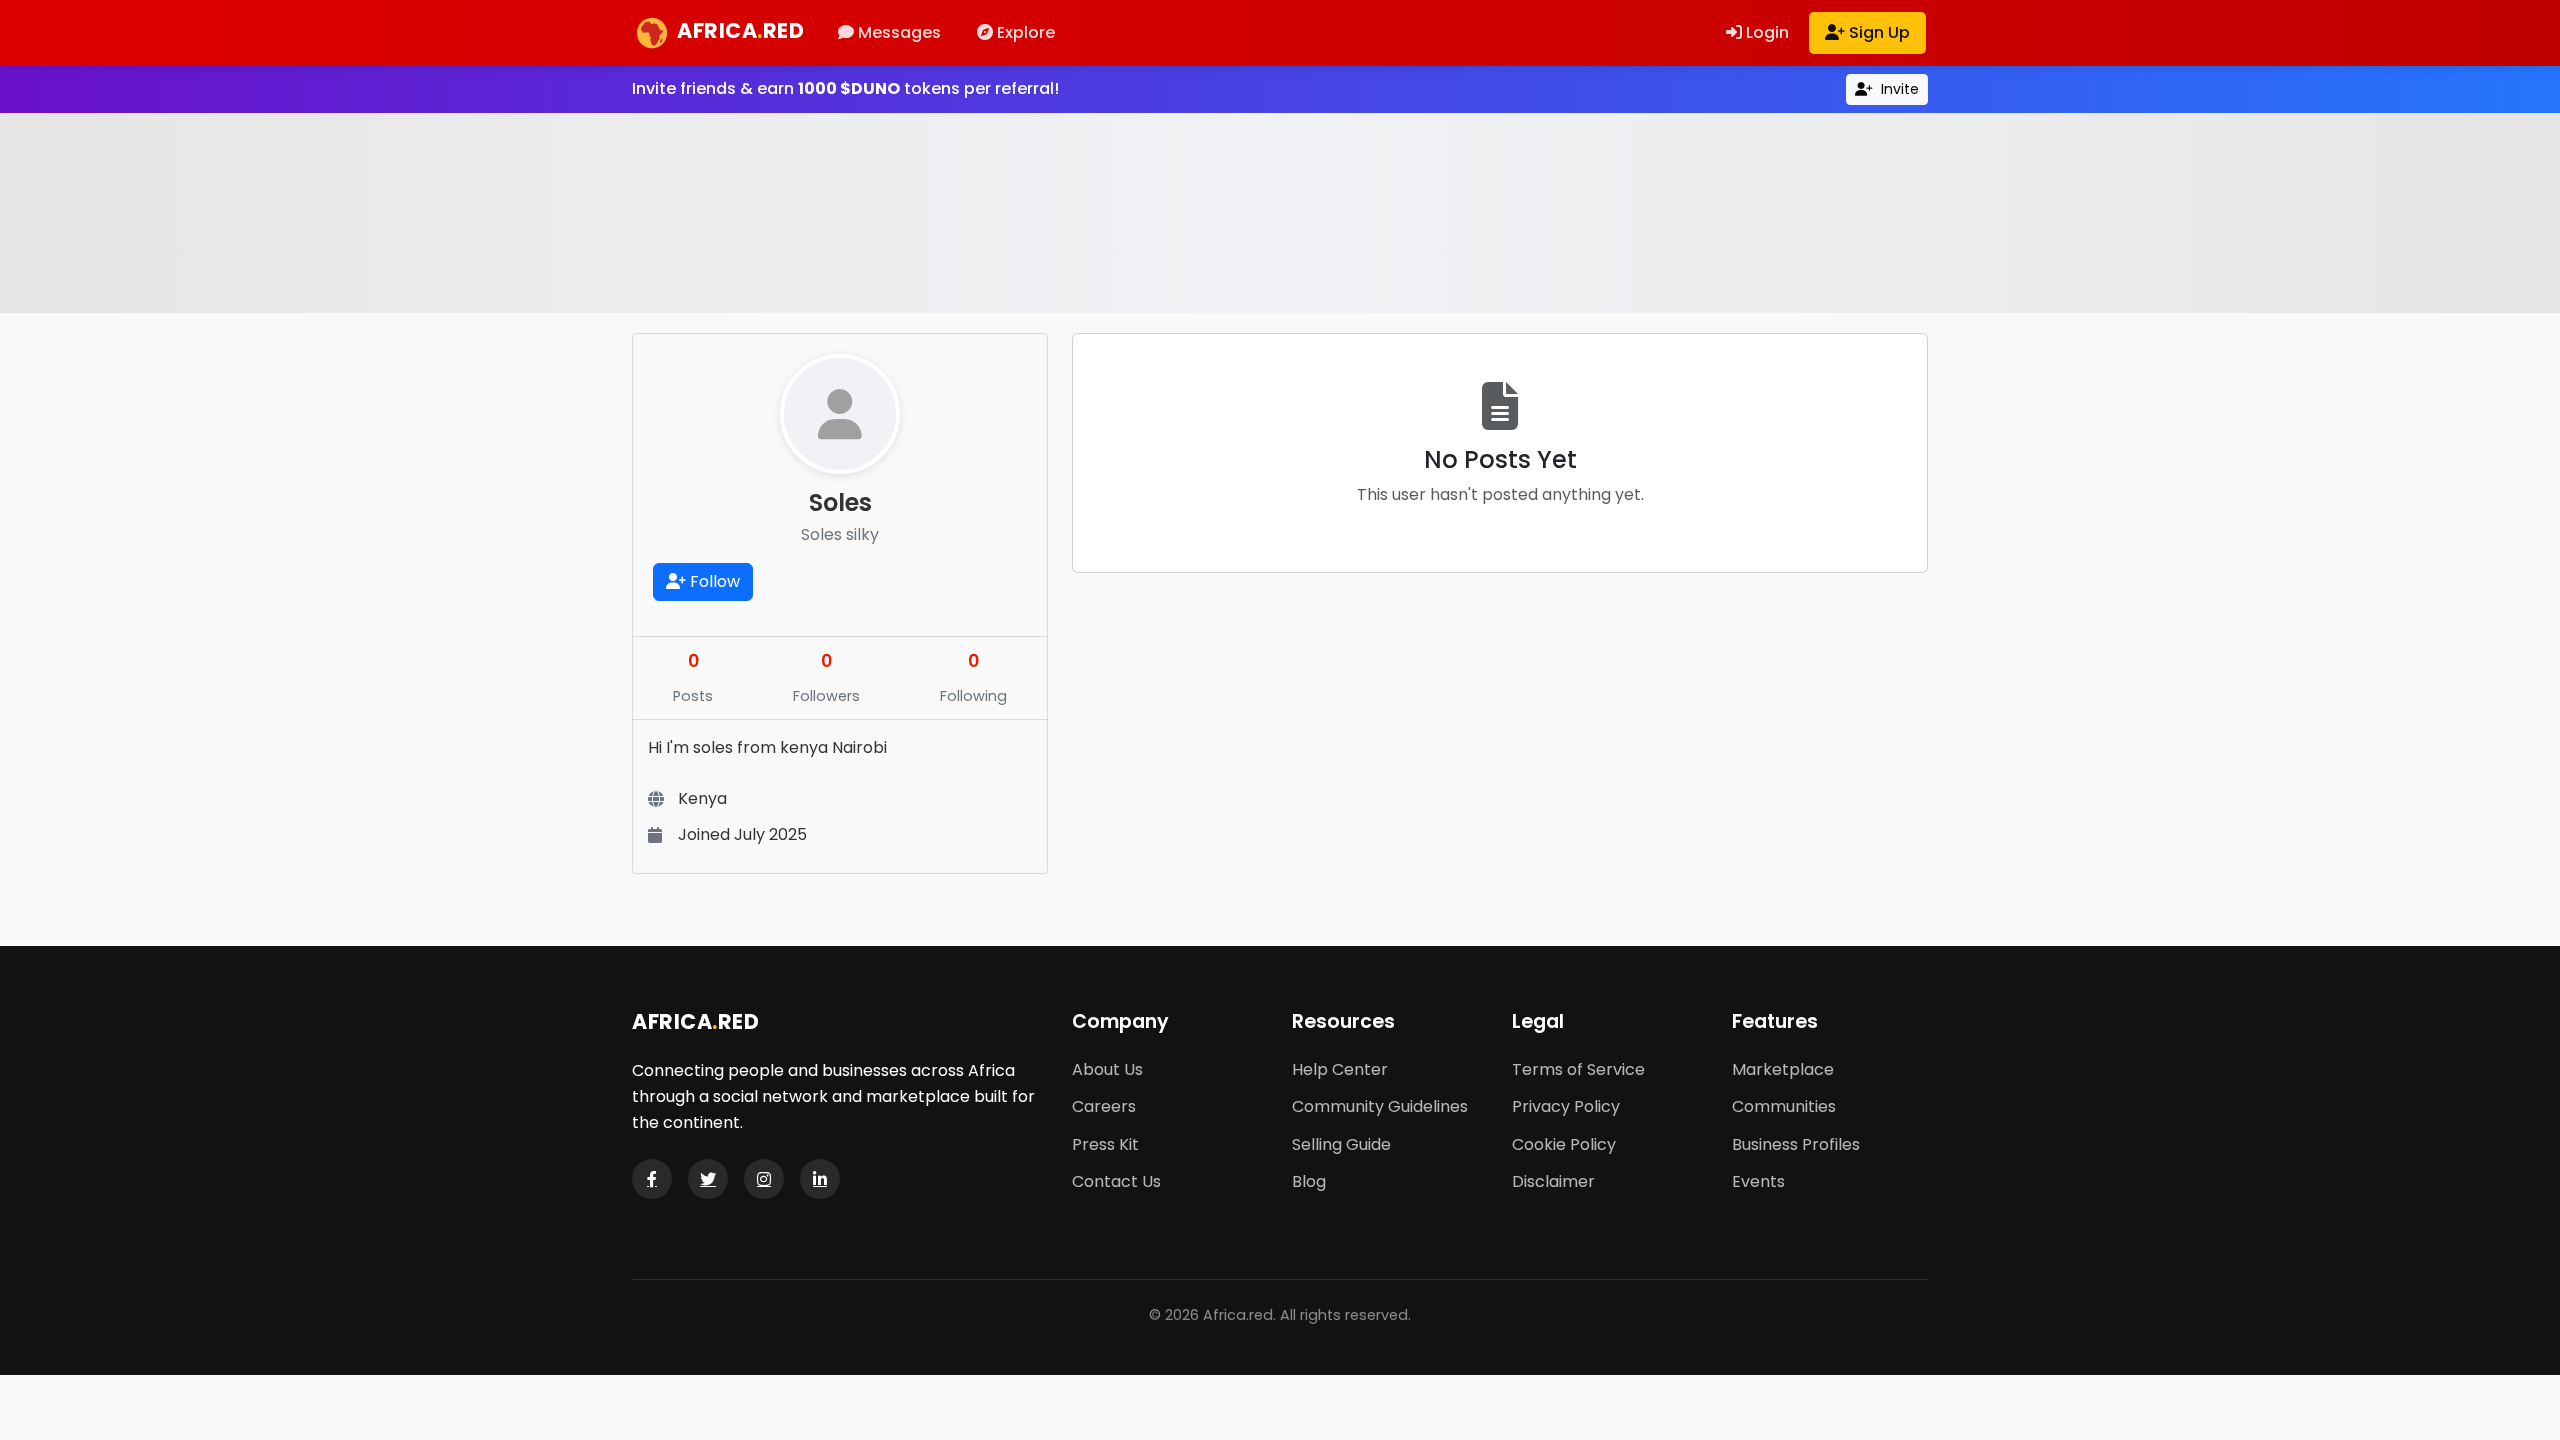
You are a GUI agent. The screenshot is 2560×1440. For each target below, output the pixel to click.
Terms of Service (1578, 1069)
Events (1758, 1181)
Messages (897, 32)
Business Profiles (1796, 1144)
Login (1765, 32)
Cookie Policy (1564, 1144)
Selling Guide (1341, 1144)
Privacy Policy (1566, 1106)
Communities (1784, 1106)
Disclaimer (1553, 1181)
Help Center (1340, 1069)
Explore (1024, 32)
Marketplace (1783, 1069)
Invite (1898, 89)
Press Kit (1105, 1144)
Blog (1309, 1181)
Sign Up (1877, 32)
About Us (1107, 1069)
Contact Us (1116, 1181)
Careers (1104, 1106)
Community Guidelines (1380, 1106)
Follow (713, 581)
